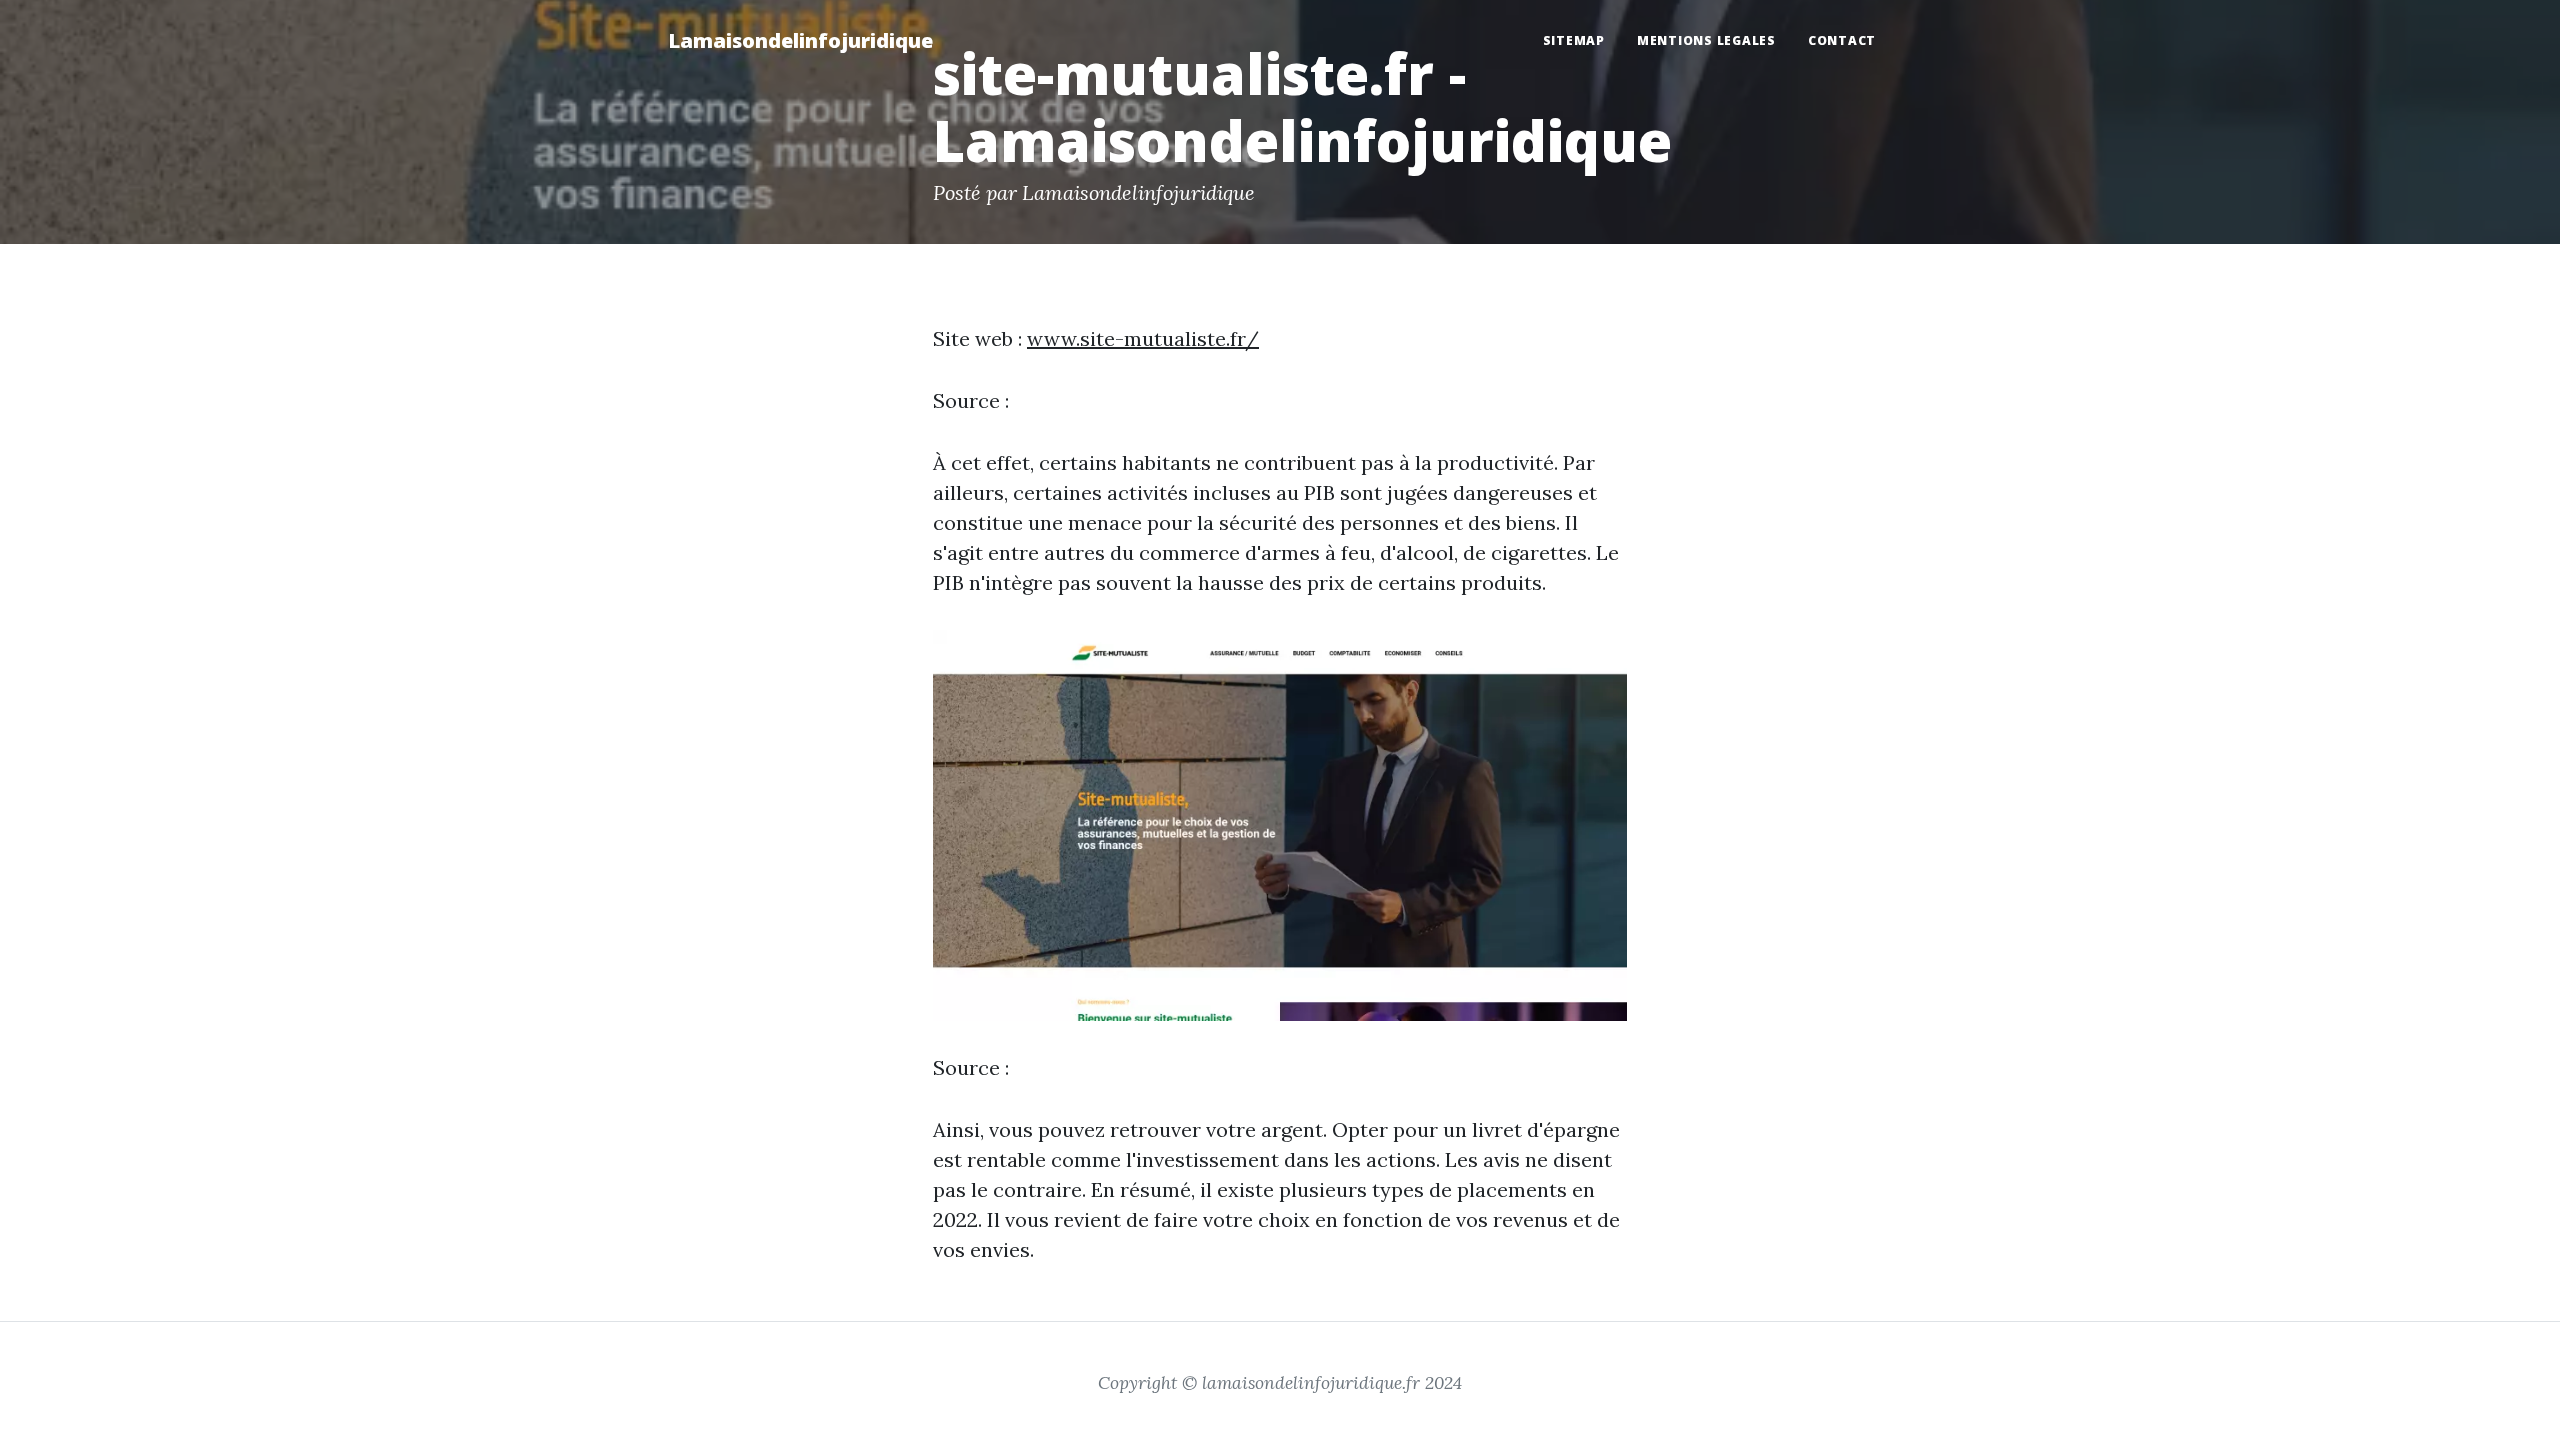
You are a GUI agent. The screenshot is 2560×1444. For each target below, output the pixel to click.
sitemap (1574, 40)
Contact (1842, 40)
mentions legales (1706, 40)
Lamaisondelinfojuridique (800, 40)
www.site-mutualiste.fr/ (1143, 338)
